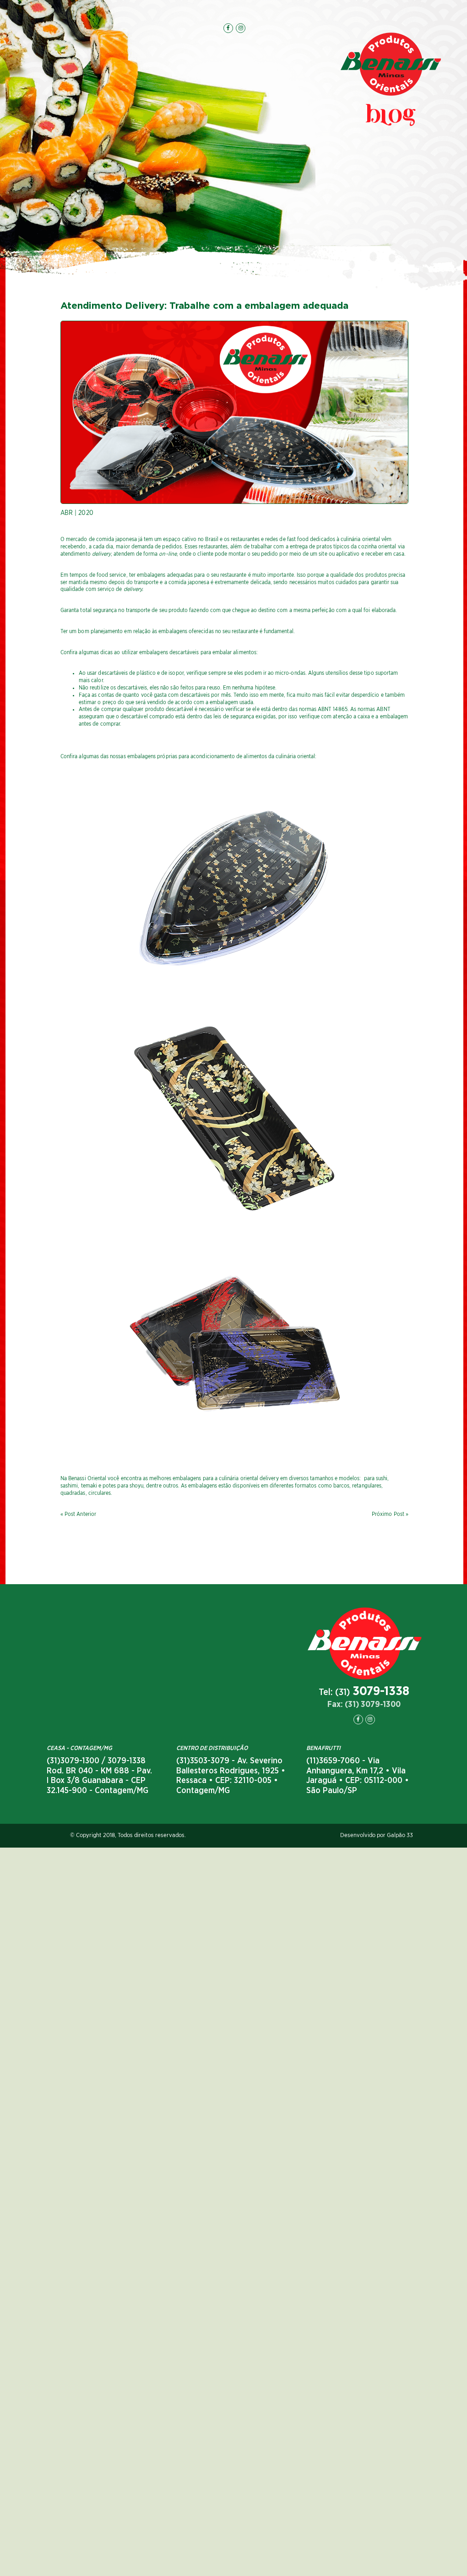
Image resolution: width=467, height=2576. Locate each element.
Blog (391, 117)
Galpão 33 (400, 1835)
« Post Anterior (78, 1514)
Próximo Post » (390, 1514)
